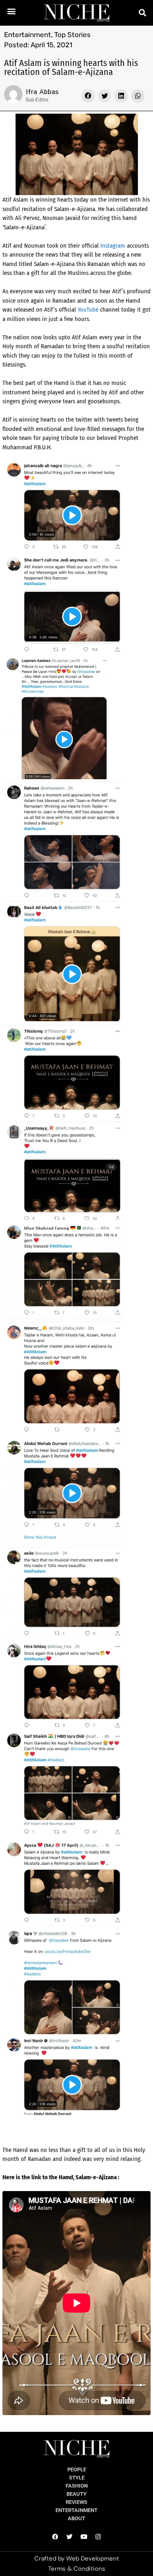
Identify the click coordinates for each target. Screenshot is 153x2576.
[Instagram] (98, 2537)
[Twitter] (69, 2537)
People (77, 2469)
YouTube (88, 310)
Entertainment (28, 35)
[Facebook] (55, 2537)
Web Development (93, 2558)
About (76, 2518)
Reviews (76, 2502)
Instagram (113, 246)
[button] (12, 11)
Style (77, 2478)
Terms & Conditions (77, 2569)
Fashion (77, 2486)
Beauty (76, 2494)
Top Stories (72, 35)
